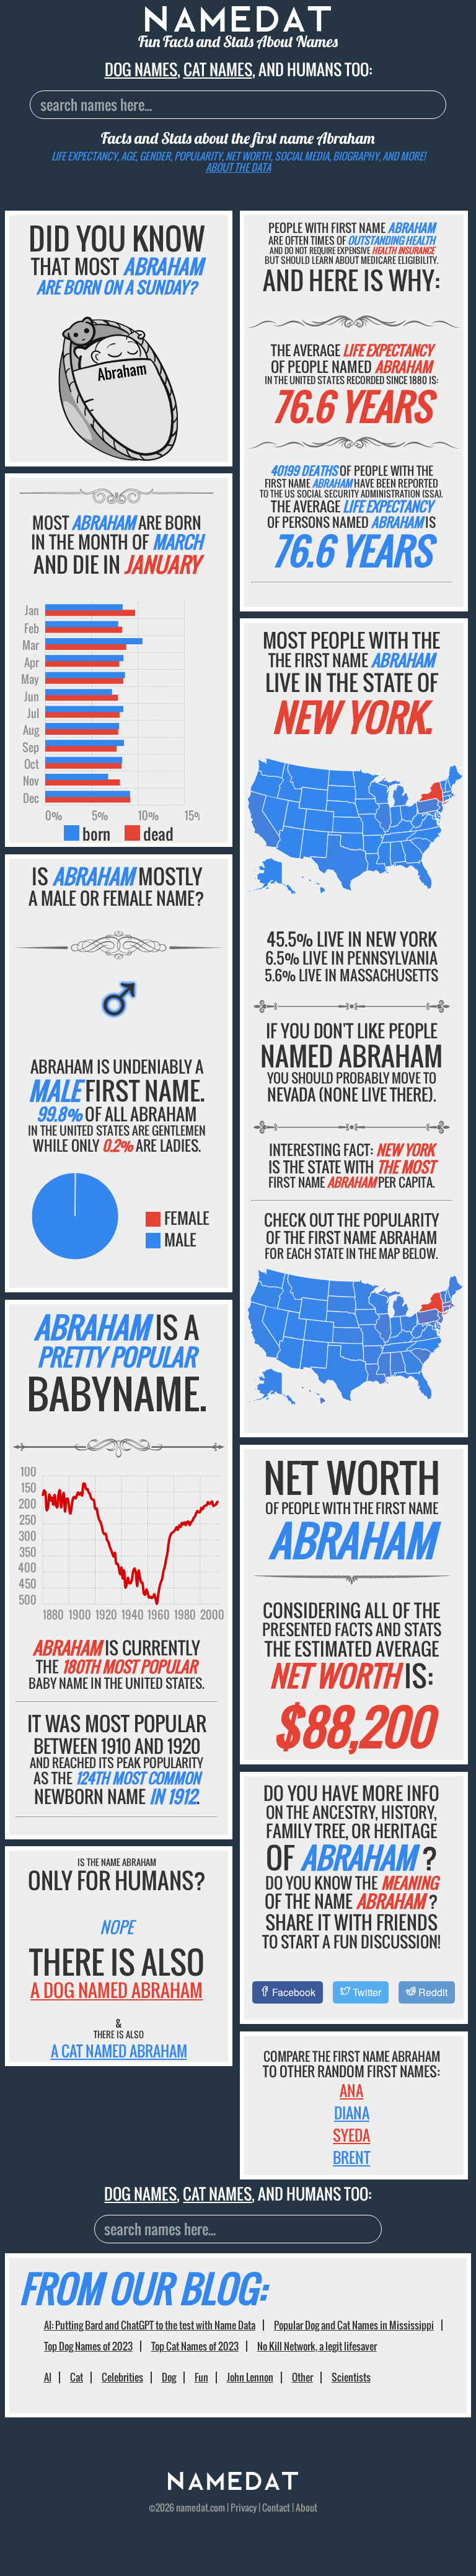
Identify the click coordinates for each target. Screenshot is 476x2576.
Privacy (244, 2507)
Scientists (351, 2377)
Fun (201, 2377)
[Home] (233, 2486)
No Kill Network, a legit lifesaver (317, 2346)
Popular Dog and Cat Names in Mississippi (354, 2325)
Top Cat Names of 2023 (195, 2346)
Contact (276, 2507)
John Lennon (250, 2377)
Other (302, 2377)
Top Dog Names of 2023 (88, 2346)
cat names (218, 69)
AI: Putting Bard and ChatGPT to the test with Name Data (150, 2325)
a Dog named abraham (117, 1990)
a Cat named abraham (119, 2051)
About (306, 2507)
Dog (169, 2377)
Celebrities (122, 2377)
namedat (192, 2507)
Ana (351, 2090)
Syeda (351, 2135)
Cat (77, 2377)
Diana (352, 2113)
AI (48, 2377)
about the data (238, 167)
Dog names (141, 69)
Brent (351, 2157)
